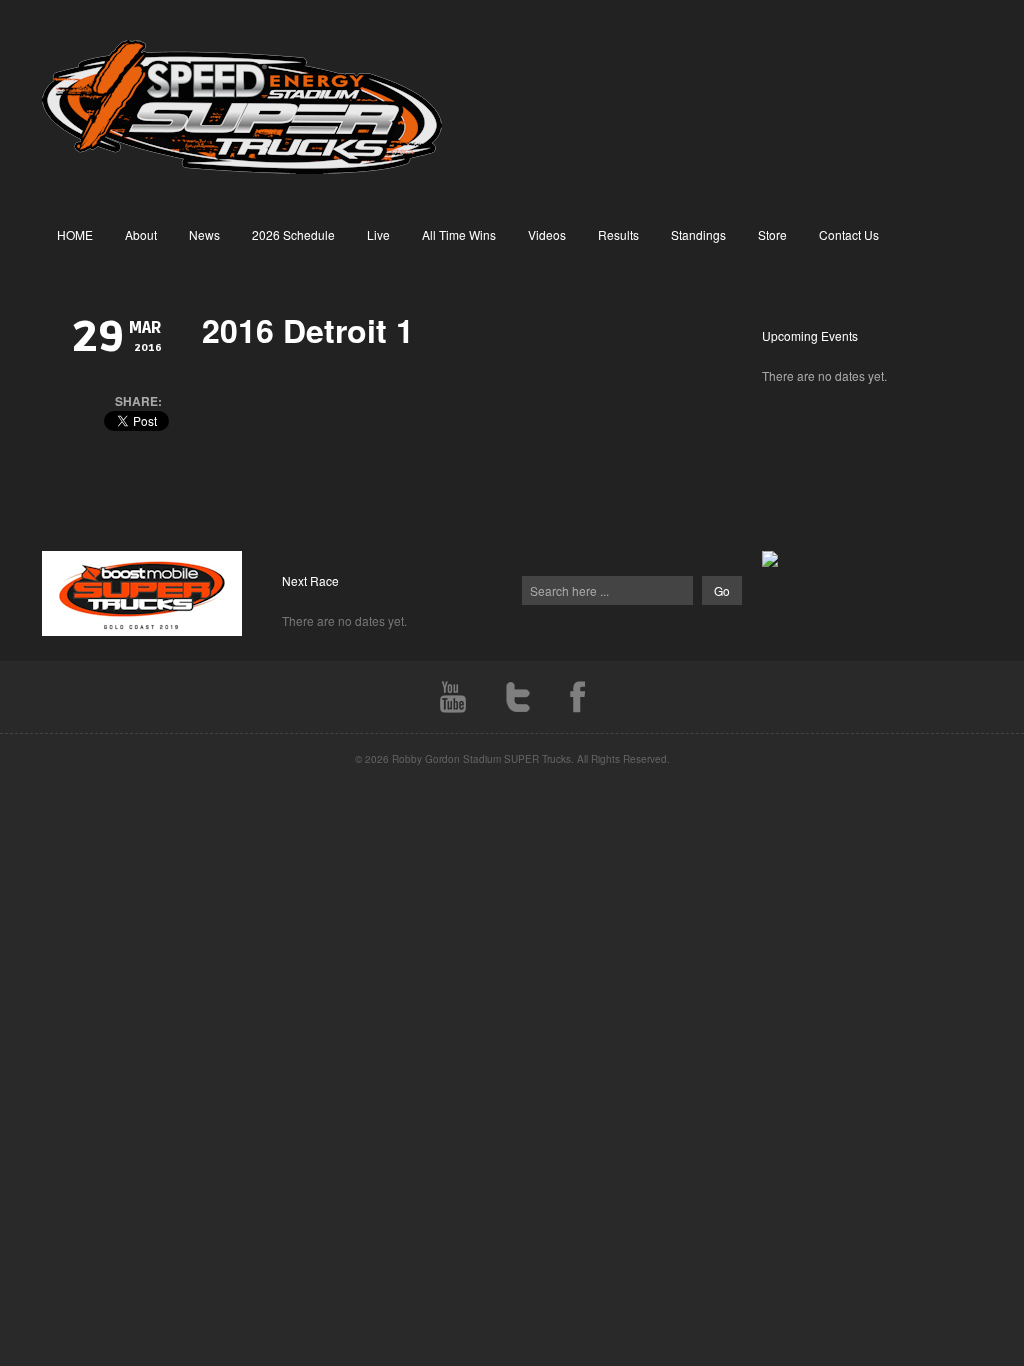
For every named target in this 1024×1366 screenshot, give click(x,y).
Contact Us (849, 234)
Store (772, 234)
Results (618, 234)
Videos (547, 234)
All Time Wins (459, 234)
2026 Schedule (293, 234)
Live (378, 234)
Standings (698, 234)
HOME (75, 234)
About (141, 234)
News (204, 234)
